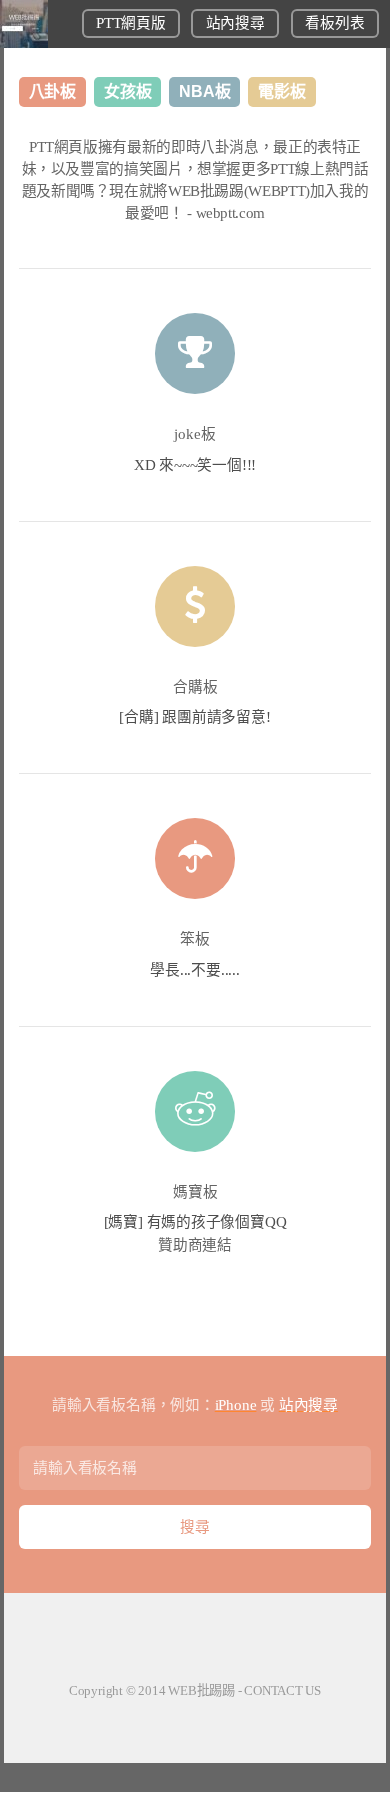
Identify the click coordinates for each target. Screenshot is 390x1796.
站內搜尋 (235, 23)
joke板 (195, 434)
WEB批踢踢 (201, 1690)
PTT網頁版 (130, 23)
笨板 (195, 939)
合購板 (195, 687)
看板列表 (334, 23)
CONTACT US (282, 1690)
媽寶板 (195, 1192)
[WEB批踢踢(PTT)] (24, 43)
